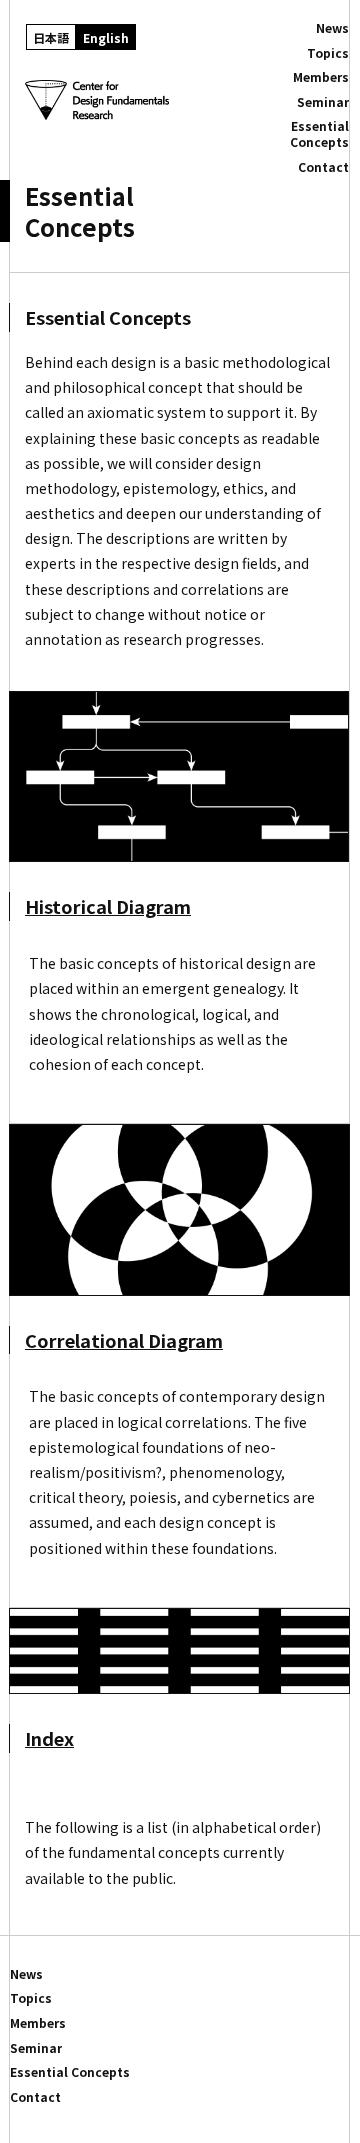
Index (49, 1738)
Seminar (323, 102)
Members (321, 77)
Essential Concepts (319, 133)
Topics (328, 53)
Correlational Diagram (124, 1340)
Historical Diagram (108, 906)
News (332, 28)
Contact (323, 167)
